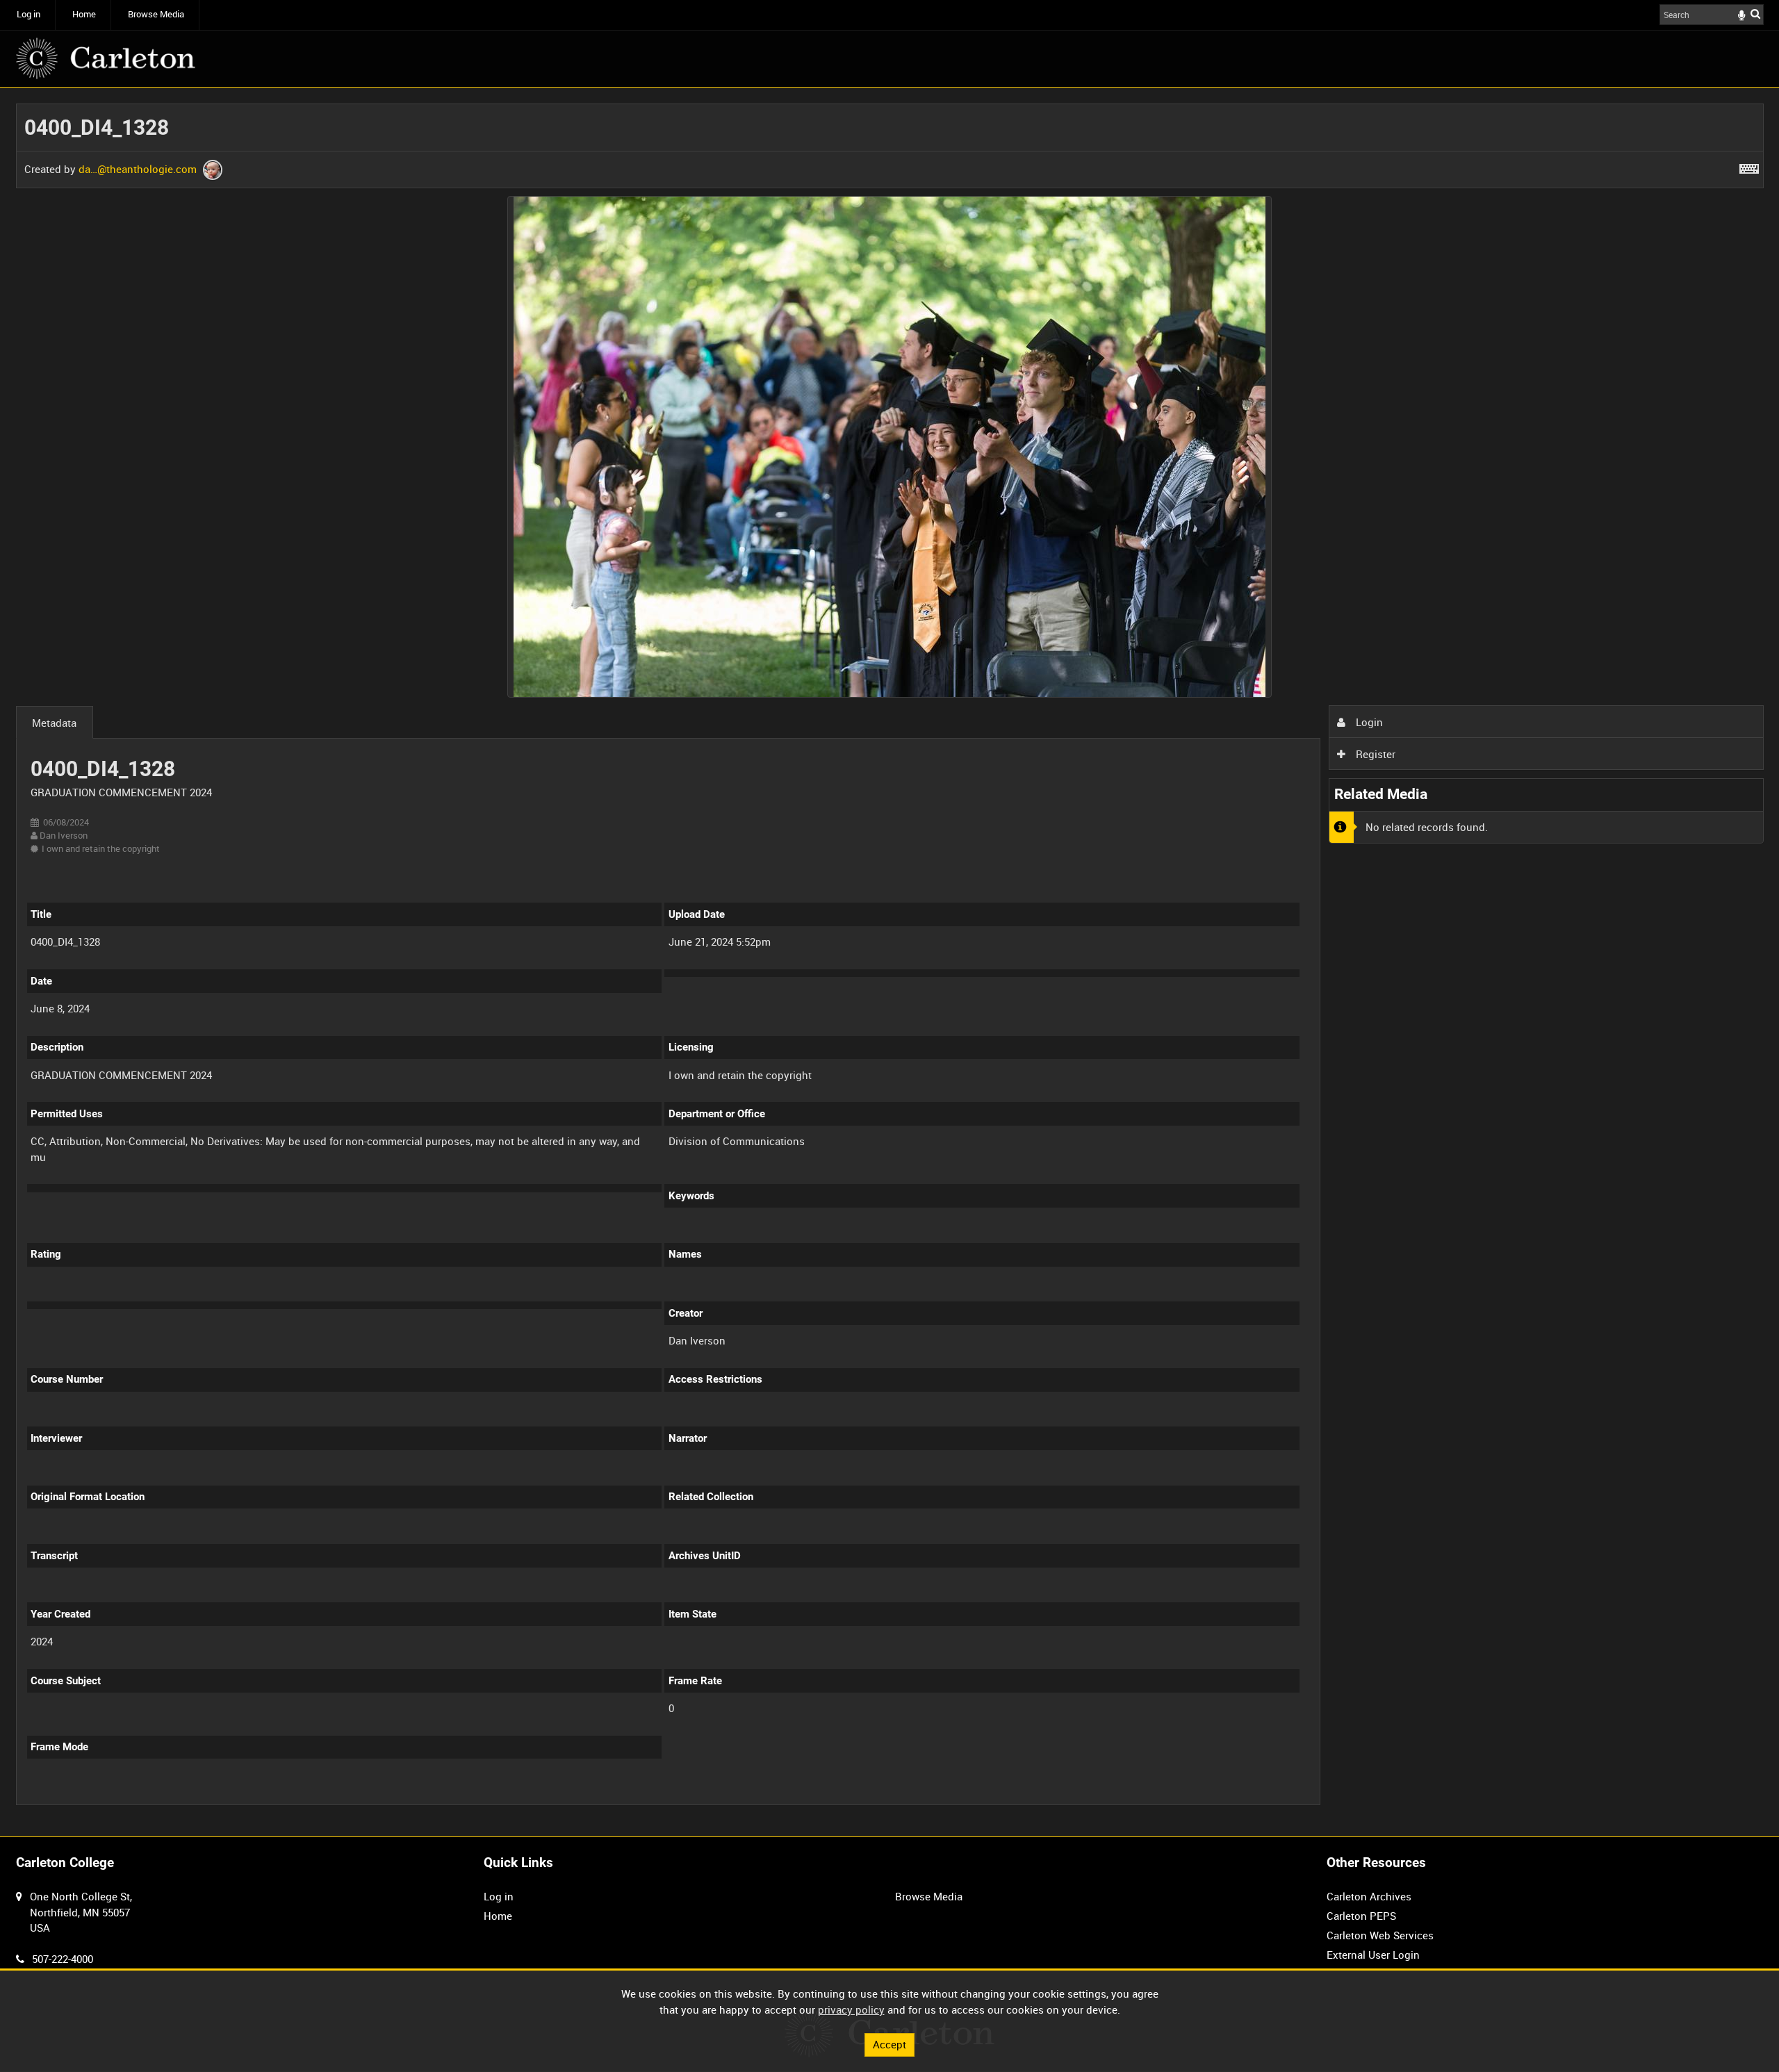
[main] (890, 962)
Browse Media (156, 14)
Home (84, 14)
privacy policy (851, 2009)
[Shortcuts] (1749, 166)
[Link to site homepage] (106, 58)
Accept (889, 2044)
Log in (28, 14)
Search (1755, 14)
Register (1374, 754)
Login (1368, 722)
